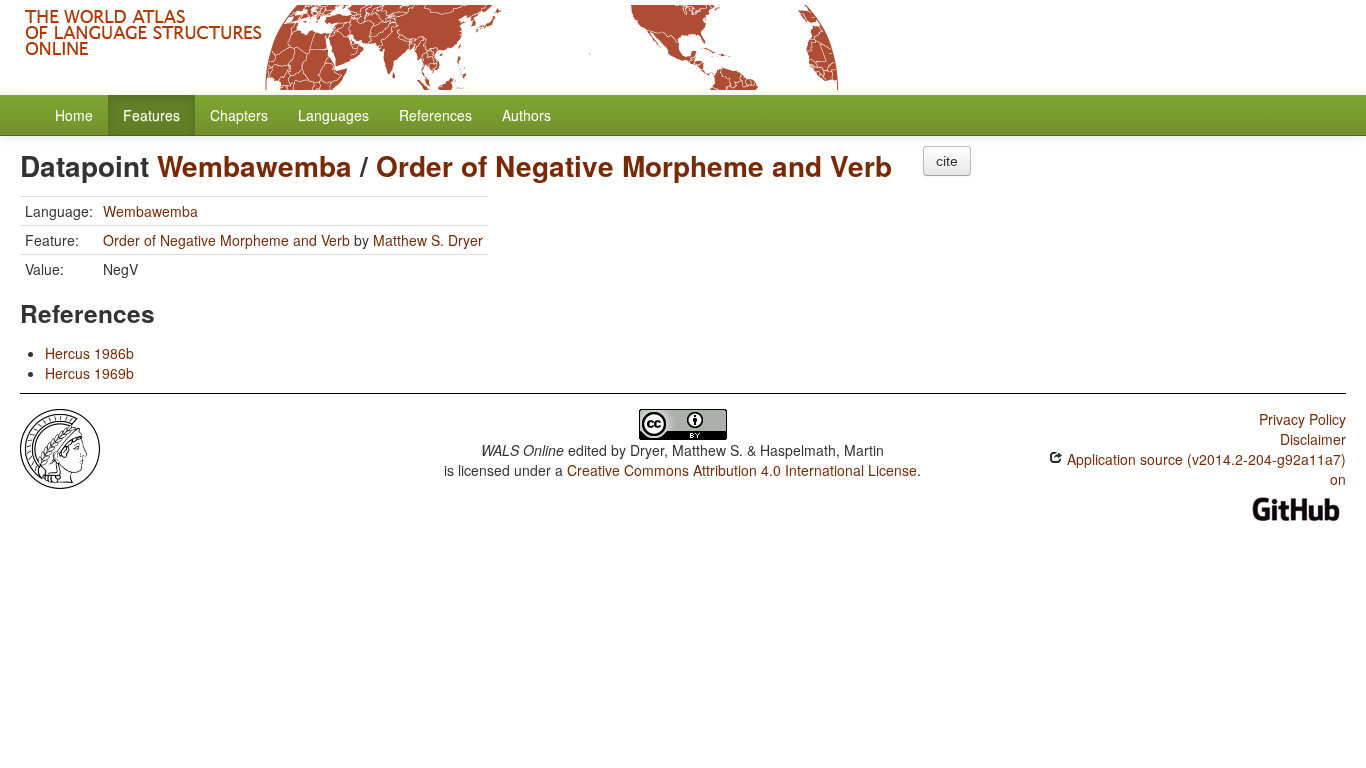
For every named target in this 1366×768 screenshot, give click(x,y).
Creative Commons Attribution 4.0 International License (742, 470)
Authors (526, 115)
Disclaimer (1313, 439)
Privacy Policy (1302, 419)
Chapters (239, 115)
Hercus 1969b (89, 373)
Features (151, 115)
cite (947, 161)
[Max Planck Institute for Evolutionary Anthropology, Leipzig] (60, 447)
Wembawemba (254, 165)
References (435, 115)
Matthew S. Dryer (428, 240)
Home (74, 115)
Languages (333, 115)
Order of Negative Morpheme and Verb (634, 165)
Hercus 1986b (89, 353)
